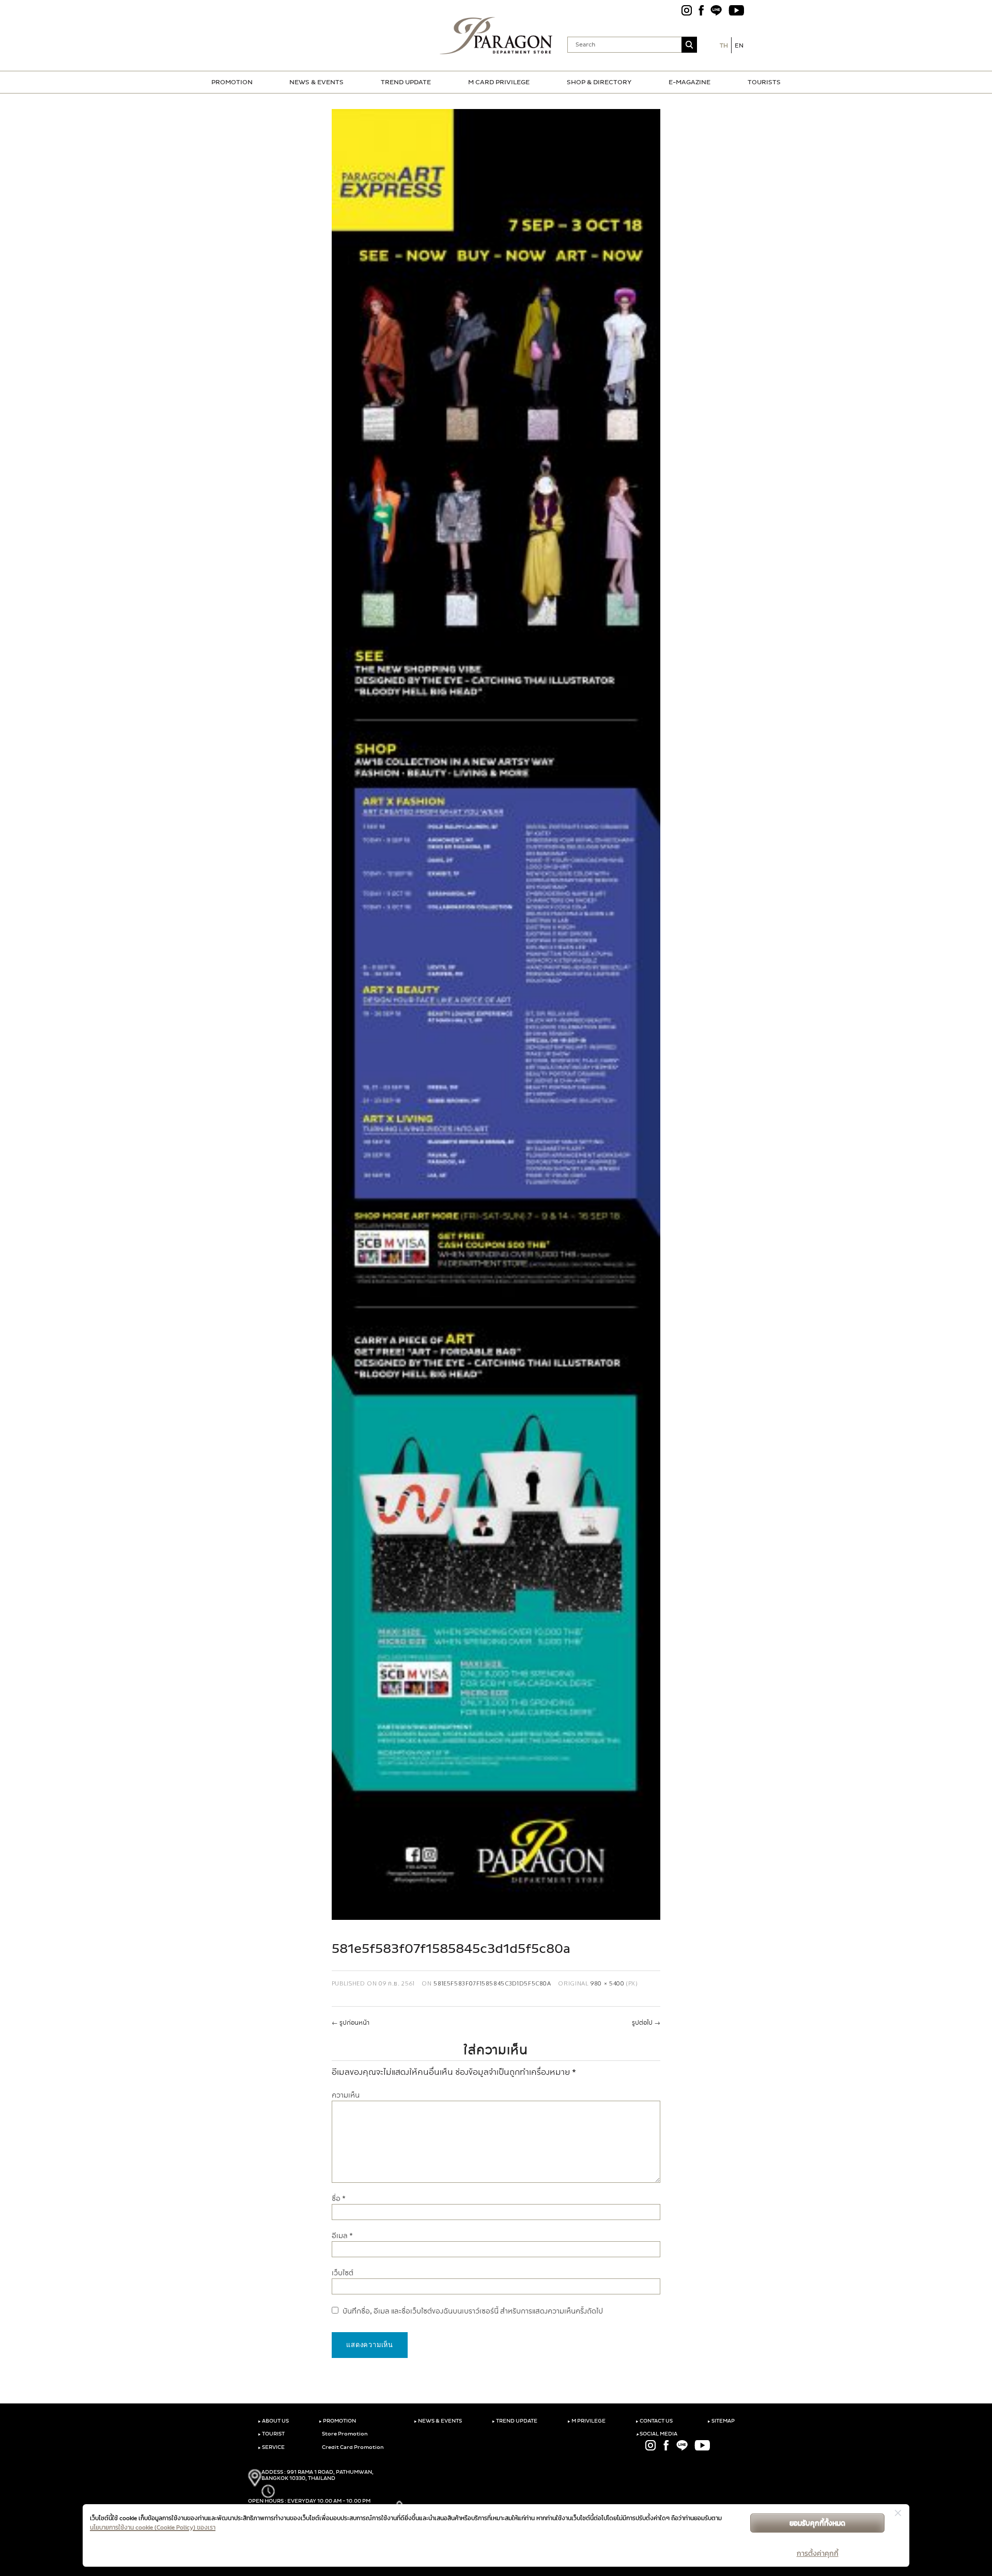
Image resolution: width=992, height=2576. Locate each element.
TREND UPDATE (406, 82)
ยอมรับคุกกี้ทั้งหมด (817, 2523)
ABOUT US (273, 2421)
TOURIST (271, 2434)
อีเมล (342, 2236)
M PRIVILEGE (586, 2421)
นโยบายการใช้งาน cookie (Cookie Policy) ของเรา (153, 2527)
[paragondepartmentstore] (496, 36)
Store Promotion (344, 2434)
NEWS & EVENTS (316, 82)
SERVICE (271, 2447)
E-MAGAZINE (689, 82)
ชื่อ (339, 2199)
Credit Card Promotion (352, 2447)
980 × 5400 (607, 1983)
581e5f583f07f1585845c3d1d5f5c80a (492, 1983)
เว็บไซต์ (343, 2273)
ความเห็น (346, 2095)
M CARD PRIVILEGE (499, 82)
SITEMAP (721, 2421)
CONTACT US (654, 2421)
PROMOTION (232, 82)
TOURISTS (764, 82)
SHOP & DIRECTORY (599, 82)
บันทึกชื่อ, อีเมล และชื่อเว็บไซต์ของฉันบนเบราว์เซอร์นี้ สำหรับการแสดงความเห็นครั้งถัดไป (473, 2311)
